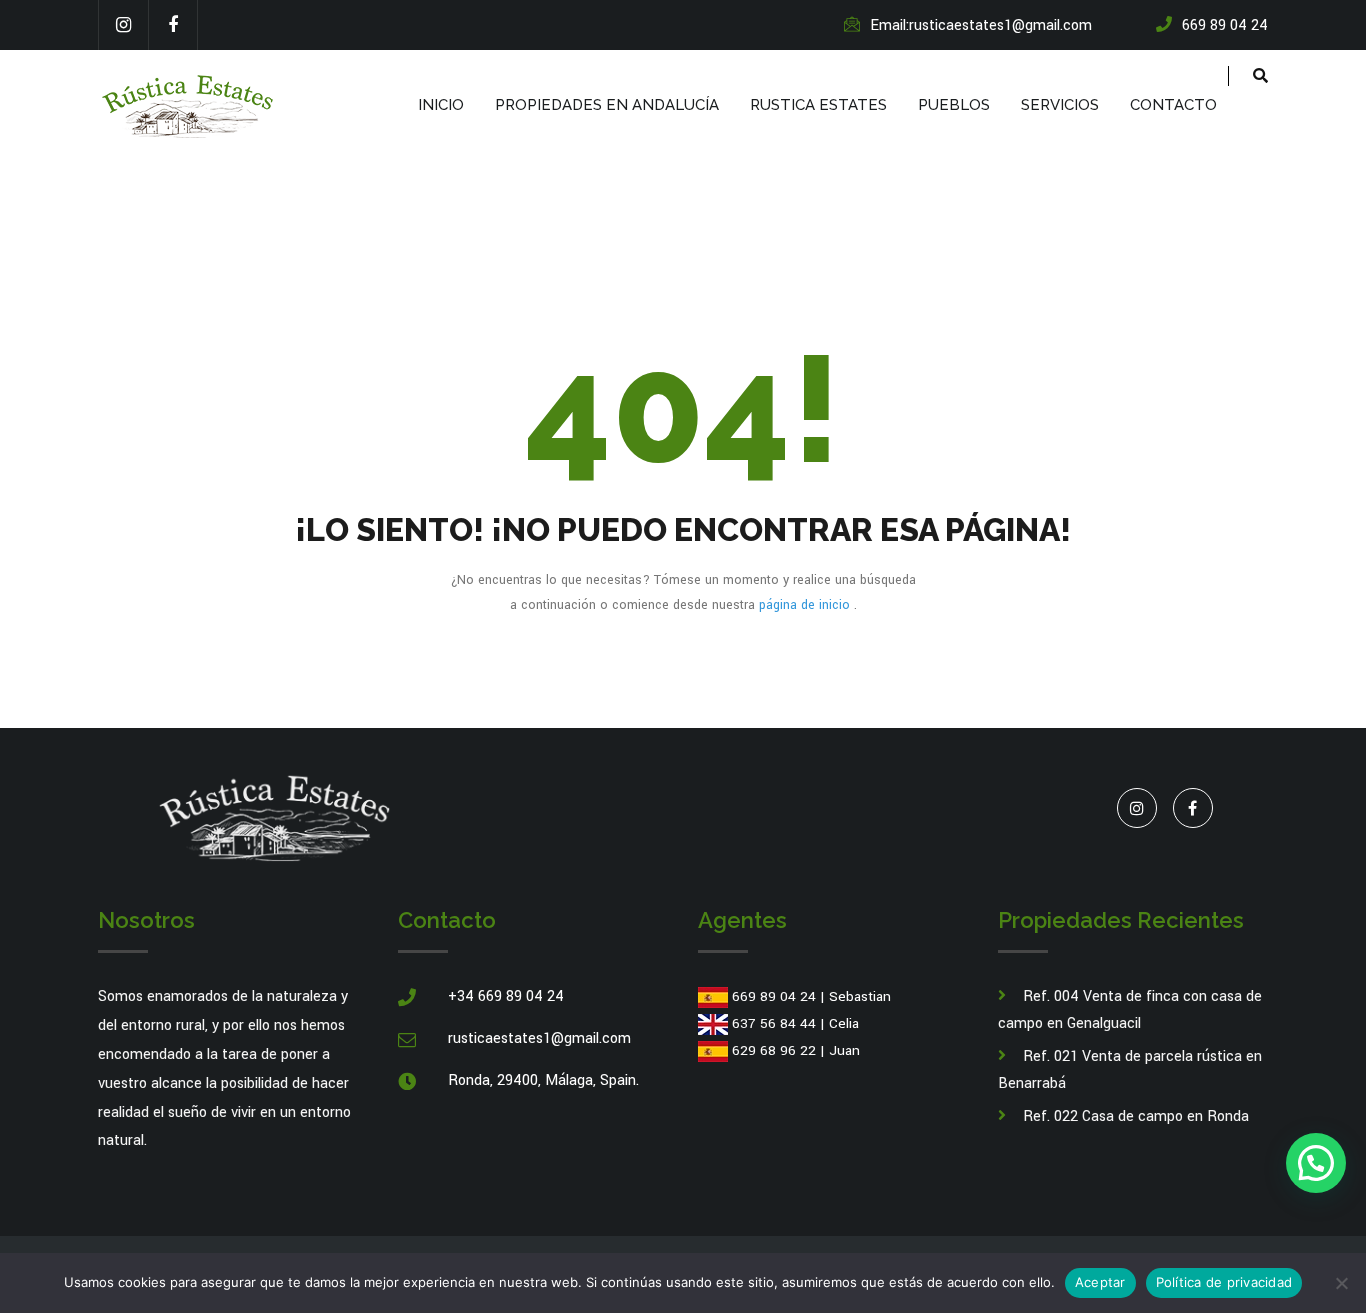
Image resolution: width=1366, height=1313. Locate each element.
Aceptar (1100, 1282)
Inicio (441, 105)
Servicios (1060, 105)
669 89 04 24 (774, 996)
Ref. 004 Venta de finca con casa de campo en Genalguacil (1130, 1010)
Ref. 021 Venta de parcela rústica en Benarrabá (1130, 1070)
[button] (1316, 1163)
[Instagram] (123, 25)
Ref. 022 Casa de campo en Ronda (1136, 1116)
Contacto (1173, 105)
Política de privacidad (1224, 1282)
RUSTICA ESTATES (818, 105)
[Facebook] (173, 25)
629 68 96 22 (774, 1050)
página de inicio (806, 605)
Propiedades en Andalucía (607, 105)
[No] (1341, 1283)
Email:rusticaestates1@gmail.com (981, 25)
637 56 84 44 (774, 1023)
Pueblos (954, 105)
